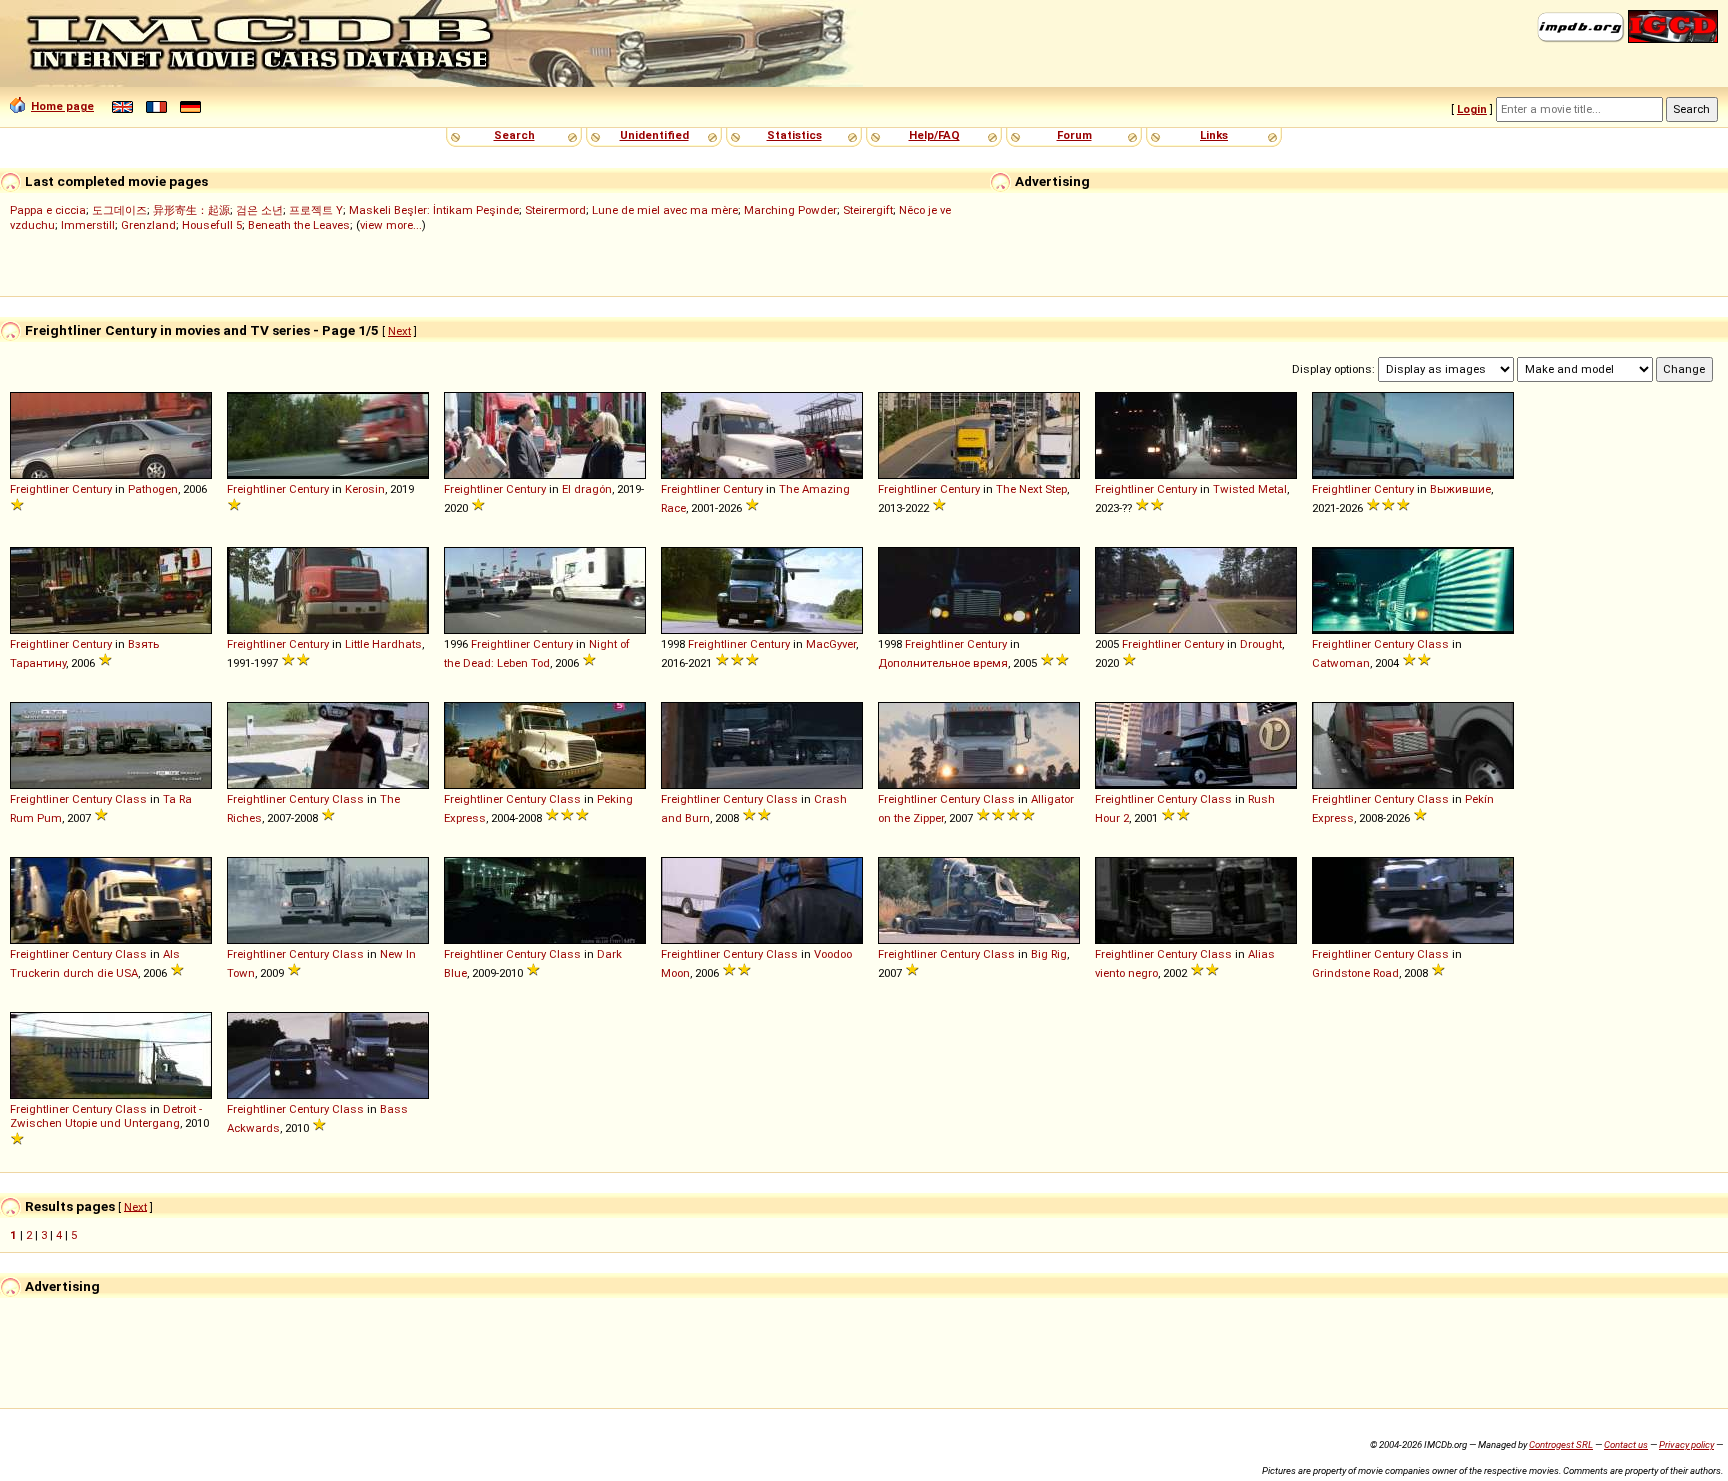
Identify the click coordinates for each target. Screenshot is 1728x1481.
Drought (1261, 644)
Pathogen (153, 489)
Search (514, 135)
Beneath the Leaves (299, 225)
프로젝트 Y (316, 210)
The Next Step (1031, 489)
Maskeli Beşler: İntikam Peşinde (434, 210)
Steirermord (555, 210)
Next (399, 331)
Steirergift (868, 210)
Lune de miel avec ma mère (665, 210)
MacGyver (831, 644)
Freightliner (39, 489)
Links (1214, 135)
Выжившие (1460, 489)
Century (92, 489)
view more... (391, 225)
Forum (1074, 135)
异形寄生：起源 (191, 210)
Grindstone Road (1355, 973)
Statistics (794, 135)
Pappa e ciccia (48, 210)
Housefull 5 (212, 225)
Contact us (1626, 1444)
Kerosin (365, 489)
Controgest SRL (1561, 1444)
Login (1472, 109)
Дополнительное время (943, 663)
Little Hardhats (383, 644)
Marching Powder (790, 210)
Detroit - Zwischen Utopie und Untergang (106, 1116)
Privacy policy (1686, 1444)
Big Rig (1049, 954)
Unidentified (654, 135)
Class (1433, 644)
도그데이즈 (119, 210)
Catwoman (1341, 663)
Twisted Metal (1250, 489)
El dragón (587, 489)
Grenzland (148, 225)
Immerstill (88, 225)
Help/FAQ (934, 135)
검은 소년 (259, 210)
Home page (62, 106)
